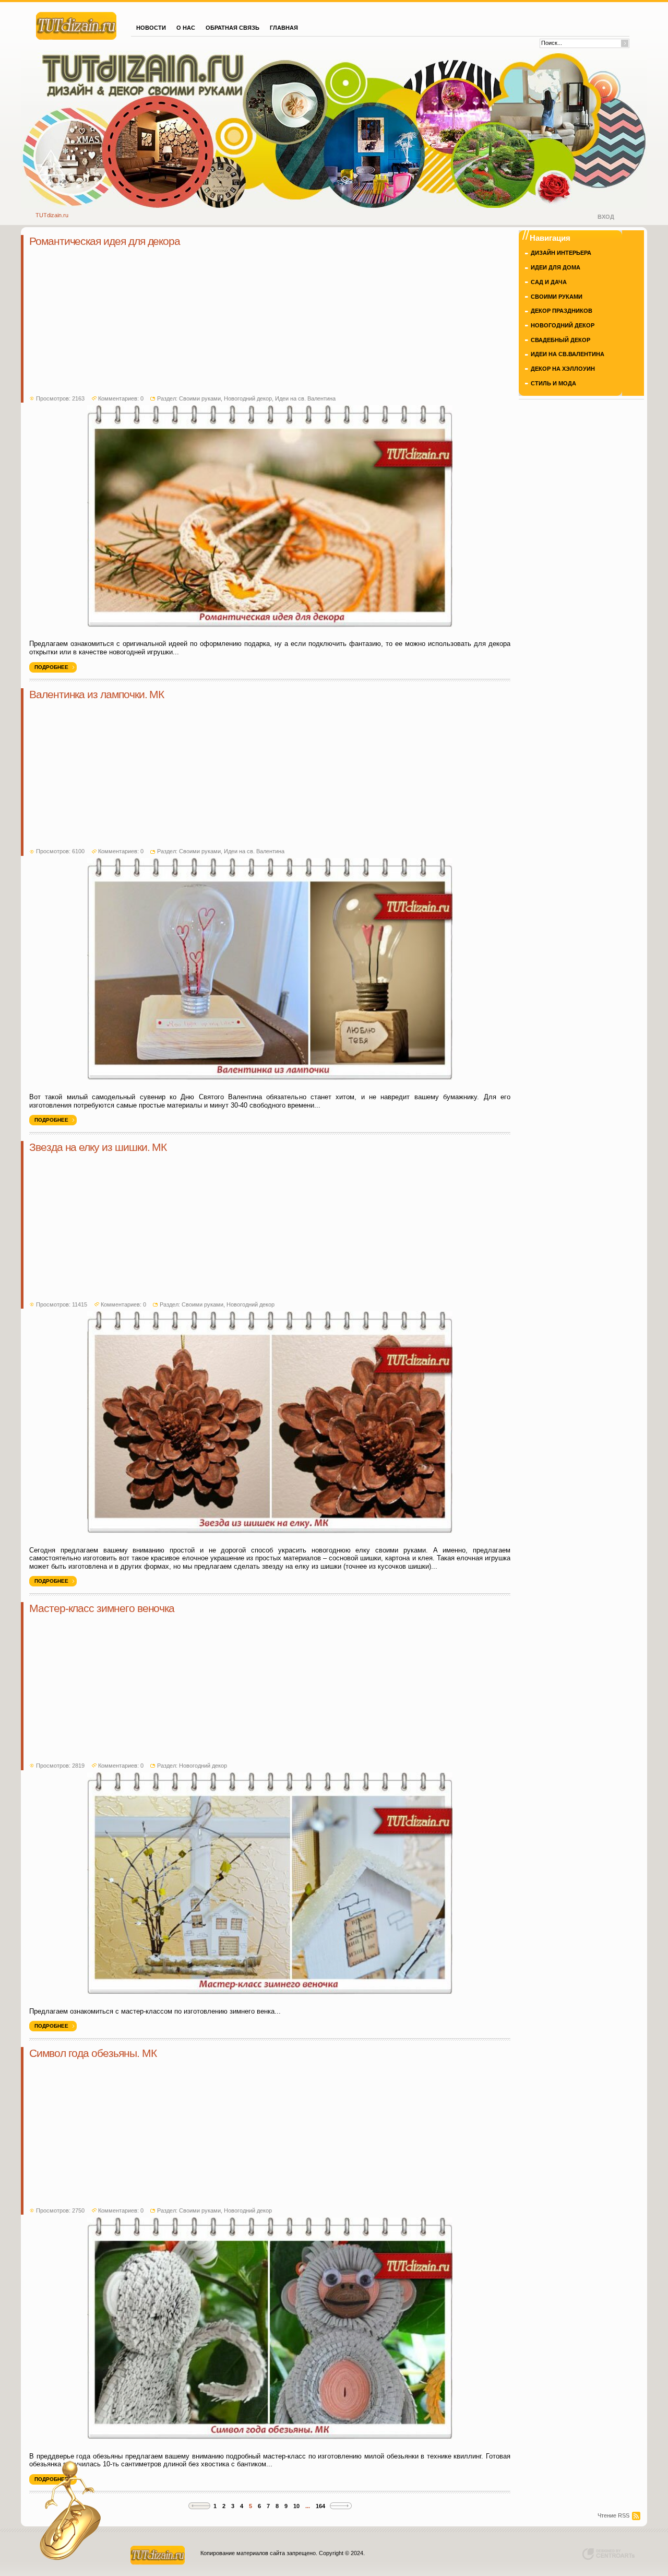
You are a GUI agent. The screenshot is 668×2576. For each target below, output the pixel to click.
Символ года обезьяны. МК (93, 2053)
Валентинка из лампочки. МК (97, 695)
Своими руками (200, 398)
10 (296, 2506)
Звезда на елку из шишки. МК (98, 1147)
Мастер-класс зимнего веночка (102, 1608)
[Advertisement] (270, 322)
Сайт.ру (76, 25)
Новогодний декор (248, 398)
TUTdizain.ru (52, 215)
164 (320, 2506)
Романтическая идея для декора (105, 241)
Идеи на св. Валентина (305, 398)
